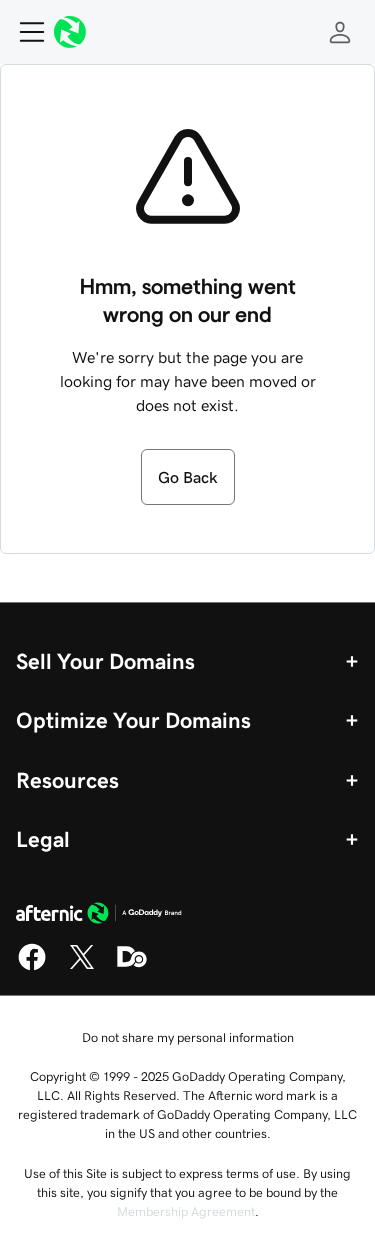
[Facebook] (32, 967)
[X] (82, 967)
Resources (67, 780)
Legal (43, 839)
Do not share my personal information (188, 1037)
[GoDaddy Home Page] (99, 916)
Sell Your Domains (105, 661)
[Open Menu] (24, 32)
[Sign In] (340, 32)
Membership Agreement (186, 1211)
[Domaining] (132, 967)
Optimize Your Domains (133, 720)
